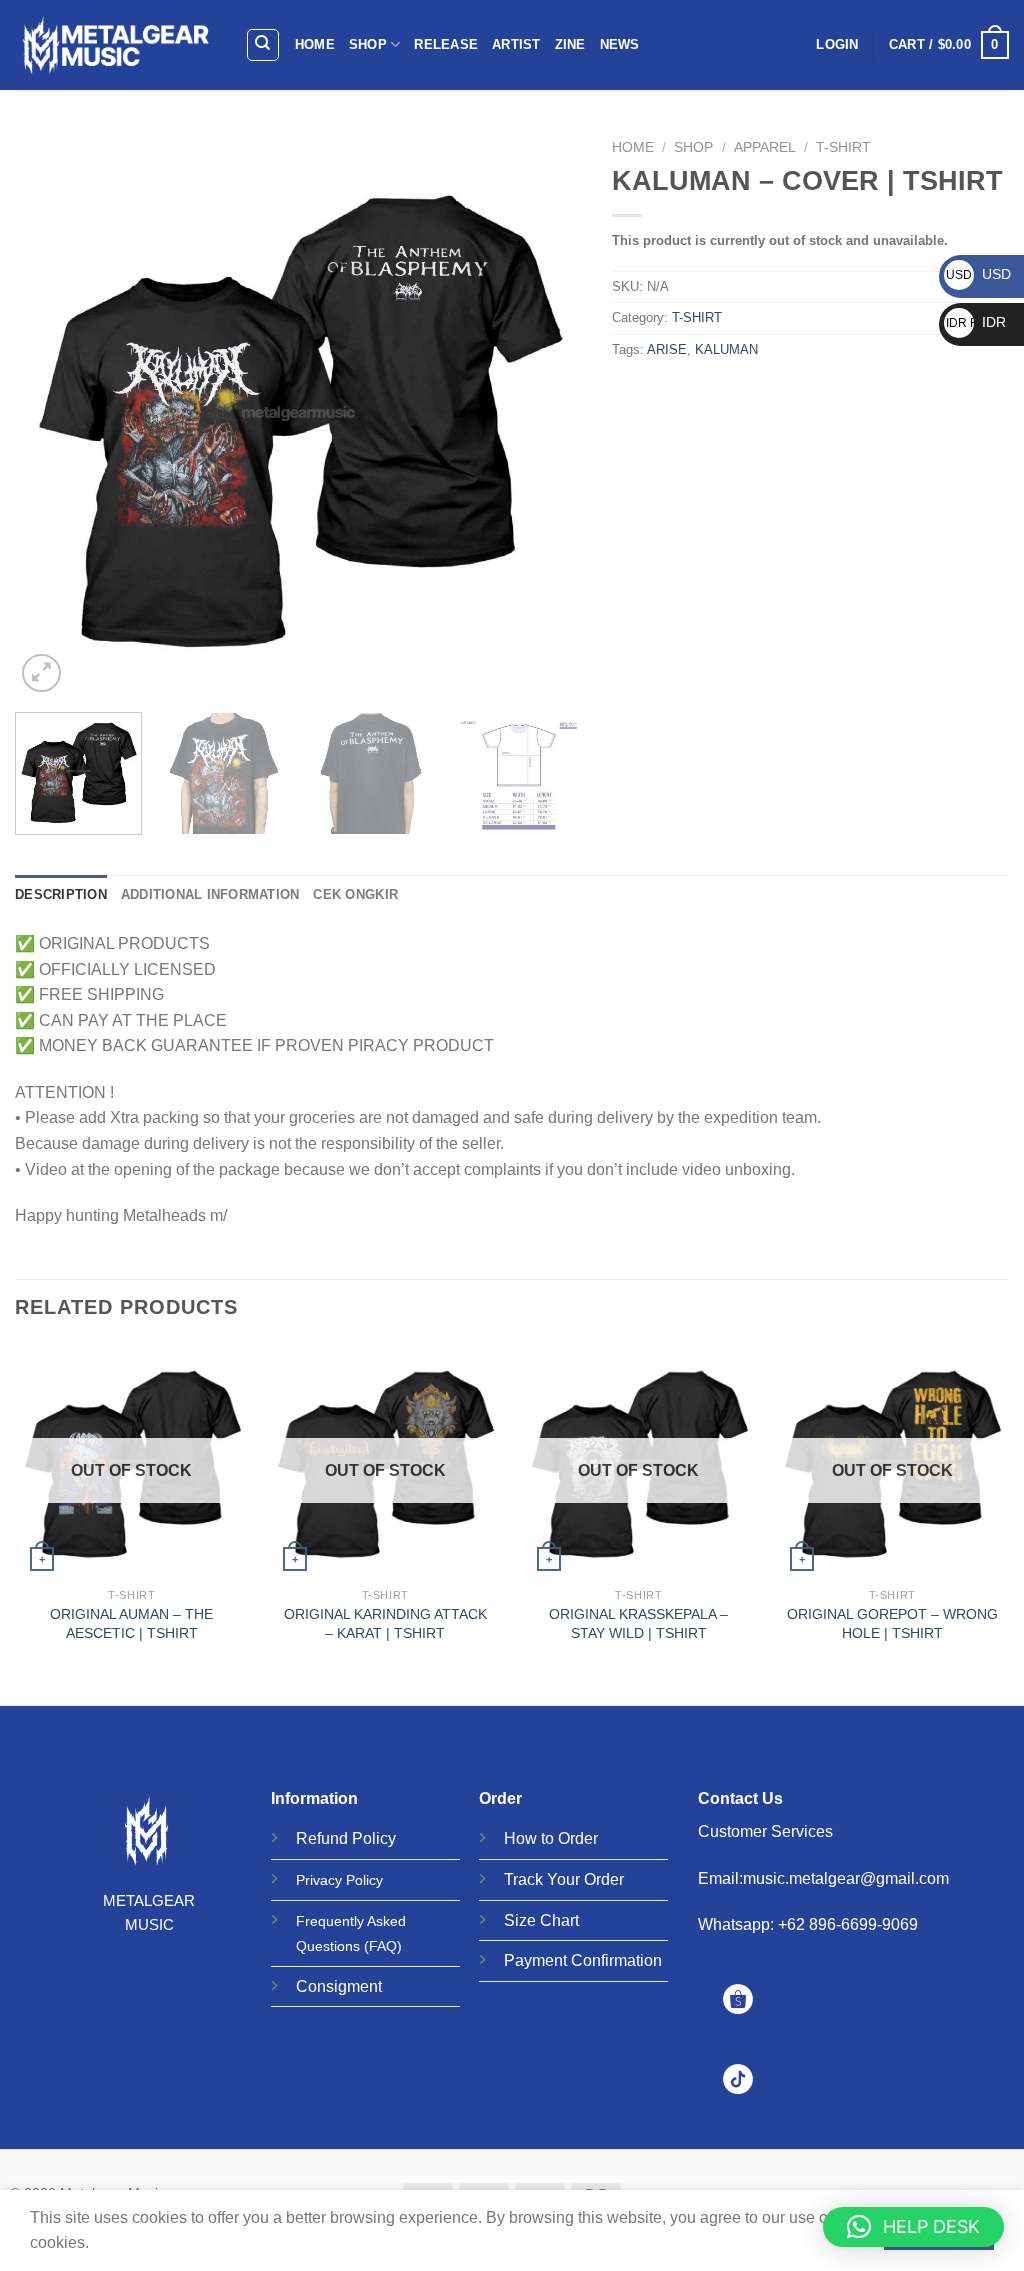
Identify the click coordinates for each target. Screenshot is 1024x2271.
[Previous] (52, 413)
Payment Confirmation (583, 1960)
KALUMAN (726, 349)
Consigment (339, 1986)
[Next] (546, 413)
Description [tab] (61, 894)
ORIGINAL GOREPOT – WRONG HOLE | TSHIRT (892, 1623)
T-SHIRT (843, 147)
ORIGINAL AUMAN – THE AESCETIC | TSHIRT (131, 1623)
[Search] (263, 45)
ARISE (667, 349)
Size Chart (541, 1920)
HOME (315, 44)
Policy (374, 1838)
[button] (913, 2227)
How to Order (551, 1838)
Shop (693, 147)
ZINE (570, 44)
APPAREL (765, 147)
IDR (976, 322)
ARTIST (516, 44)
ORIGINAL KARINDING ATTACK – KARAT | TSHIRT (385, 1623)
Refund (322, 1838)
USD (978, 274)
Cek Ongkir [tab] (355, 894)
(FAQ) (383, 1946)
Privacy (319, 1880)
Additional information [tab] (210, 894)
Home (633, 147)
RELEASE (446, 44)
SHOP (368, 44)
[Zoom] (41, 673)
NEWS (620, 44)
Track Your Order (564, 1879)
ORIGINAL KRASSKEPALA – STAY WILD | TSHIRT (638, 1623)
